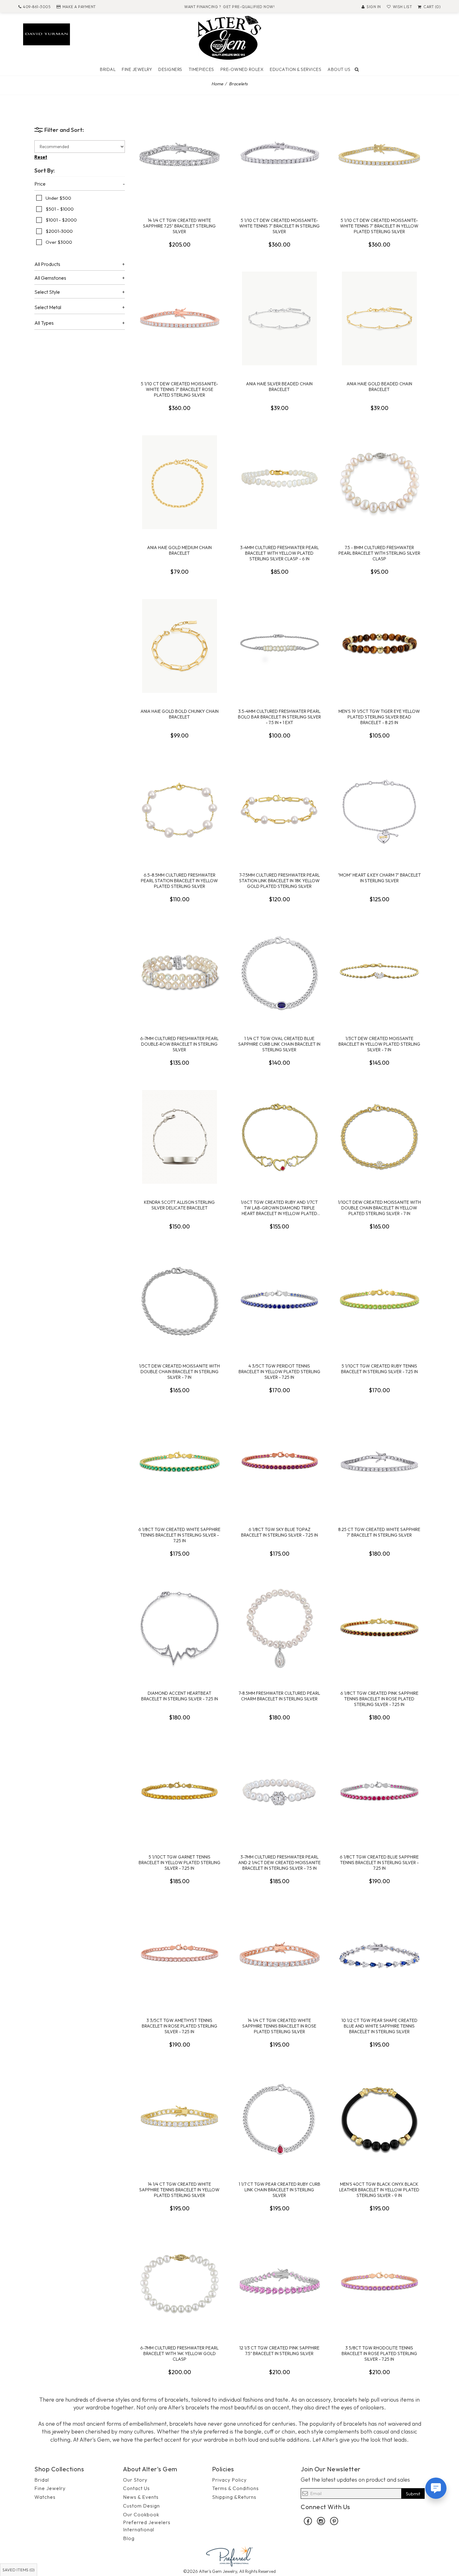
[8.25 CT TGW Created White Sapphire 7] (379, 1464)
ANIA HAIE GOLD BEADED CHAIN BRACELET (379, 387)
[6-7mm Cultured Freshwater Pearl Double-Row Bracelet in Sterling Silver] (180, 973)
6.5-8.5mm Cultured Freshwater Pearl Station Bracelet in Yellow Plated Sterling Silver (179, 881)
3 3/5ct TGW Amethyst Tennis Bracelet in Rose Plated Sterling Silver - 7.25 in (180, 2026)
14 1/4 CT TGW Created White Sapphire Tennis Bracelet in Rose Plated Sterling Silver (279, 2026)
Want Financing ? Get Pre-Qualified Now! (229, 7)
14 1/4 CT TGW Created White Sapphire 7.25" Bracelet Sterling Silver (179, 226)
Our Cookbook (141, 2514)
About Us (339, 69)
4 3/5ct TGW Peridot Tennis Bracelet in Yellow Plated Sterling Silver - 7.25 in (279, 1372)
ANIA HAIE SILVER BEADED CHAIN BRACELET (279, 387)
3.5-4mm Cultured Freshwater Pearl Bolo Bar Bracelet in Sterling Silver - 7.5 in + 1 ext (279, 717)
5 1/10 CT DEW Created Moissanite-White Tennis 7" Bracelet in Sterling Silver (279, 226)
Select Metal (48, 308)
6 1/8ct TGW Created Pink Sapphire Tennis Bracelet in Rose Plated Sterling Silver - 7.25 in (379, 1699)
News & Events (141, 2497)
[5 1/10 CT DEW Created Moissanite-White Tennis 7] (279, 155)
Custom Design (141, 2506)
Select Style (47, 292)
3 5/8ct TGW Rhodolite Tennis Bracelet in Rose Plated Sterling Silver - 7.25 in (379, 2353)
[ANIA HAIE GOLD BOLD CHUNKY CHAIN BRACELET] (180, 646)
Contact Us (136, 2488)
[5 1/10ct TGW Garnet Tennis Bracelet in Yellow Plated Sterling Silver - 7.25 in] (180, 1792)
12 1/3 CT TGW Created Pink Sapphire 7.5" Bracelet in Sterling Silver (279, 2351)
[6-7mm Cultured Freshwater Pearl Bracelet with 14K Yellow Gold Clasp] (180, 2283)
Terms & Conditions (235, 2488)
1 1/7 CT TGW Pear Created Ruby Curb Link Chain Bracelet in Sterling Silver (279, 2190)
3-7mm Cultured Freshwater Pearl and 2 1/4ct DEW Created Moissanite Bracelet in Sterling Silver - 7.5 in (279, 1863)
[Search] (357, 69)
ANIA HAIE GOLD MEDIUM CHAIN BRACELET (179, 550)
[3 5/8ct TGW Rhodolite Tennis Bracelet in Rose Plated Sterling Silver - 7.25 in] (379, 2283)
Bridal (108, 69)
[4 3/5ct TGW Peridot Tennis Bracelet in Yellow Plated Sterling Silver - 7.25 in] (279, 1301)
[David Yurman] (47, 34)
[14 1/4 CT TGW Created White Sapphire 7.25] (180, 155)
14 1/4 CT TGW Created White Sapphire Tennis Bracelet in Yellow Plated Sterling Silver (179, 2190)
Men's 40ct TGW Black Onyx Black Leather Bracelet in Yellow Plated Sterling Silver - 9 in (379, 2190)
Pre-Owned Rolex (242, 69)
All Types (44, 323)
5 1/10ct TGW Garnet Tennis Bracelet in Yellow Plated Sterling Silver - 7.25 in (180, 1863)
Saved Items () (19, 2570)
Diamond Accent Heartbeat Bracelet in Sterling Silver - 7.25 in (180, 1696)
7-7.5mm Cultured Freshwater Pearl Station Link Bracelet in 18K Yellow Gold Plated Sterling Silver (279, 881)
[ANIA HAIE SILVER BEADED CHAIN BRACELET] (279, 318)
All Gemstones (50, 278)
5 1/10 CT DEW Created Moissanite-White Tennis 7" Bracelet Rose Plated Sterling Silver (179, 389)
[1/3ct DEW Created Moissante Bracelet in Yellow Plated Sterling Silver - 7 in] (379, 973)
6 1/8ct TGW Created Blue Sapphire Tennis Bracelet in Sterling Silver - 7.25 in (379, 1863)
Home (217, 84)
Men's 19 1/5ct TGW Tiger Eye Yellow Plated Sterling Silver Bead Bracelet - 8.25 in (379, 717)
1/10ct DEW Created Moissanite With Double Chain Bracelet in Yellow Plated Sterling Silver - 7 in (379, 1208)
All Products (47, 264)
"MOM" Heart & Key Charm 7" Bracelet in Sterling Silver (379, 878)
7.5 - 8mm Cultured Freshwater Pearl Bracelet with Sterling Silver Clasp (379, 553)
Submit (413, 2494)
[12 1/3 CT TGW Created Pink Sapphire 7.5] (279, 2283)
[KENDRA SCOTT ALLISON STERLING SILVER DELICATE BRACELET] (180, 1137)
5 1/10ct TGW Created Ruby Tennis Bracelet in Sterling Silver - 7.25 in (379, 1369)
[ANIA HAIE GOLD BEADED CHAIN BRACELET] (379, 318)
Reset (41, 157)
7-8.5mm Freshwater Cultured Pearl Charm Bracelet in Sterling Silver (279, 1696)
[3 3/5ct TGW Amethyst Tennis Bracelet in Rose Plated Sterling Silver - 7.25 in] (180, 1955)
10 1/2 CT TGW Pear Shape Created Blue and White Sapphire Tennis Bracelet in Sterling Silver (379, 2026)
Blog (129, 2538)
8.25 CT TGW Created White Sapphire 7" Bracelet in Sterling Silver (379, 1532)
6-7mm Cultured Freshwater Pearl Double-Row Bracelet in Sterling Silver (179, 1044)
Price (40, 184)
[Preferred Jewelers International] (230, 2556)
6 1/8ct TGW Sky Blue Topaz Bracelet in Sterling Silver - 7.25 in (279, 1532)
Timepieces (201, 69)
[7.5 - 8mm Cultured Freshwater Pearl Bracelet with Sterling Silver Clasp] (379, 482)
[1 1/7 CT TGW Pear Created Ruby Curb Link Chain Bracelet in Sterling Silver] (279, 2119)
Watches (45, 2497)
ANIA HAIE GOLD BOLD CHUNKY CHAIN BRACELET (180, 714)
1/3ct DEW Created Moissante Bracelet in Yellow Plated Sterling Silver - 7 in (379, 1044)
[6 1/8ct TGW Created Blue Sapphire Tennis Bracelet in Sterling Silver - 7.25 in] (379, 1792)
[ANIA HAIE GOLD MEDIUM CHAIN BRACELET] (180, 482)
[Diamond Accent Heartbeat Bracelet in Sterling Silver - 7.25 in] (180, 1628)
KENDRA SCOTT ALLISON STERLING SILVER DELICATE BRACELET (179, 1205)
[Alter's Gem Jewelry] (230, 37)
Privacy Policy (229, 2480)
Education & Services (296, 69)
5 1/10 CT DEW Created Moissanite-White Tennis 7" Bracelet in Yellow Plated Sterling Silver (379, 226)
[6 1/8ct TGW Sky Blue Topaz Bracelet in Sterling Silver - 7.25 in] (279, 1464)
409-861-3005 (37, 7)
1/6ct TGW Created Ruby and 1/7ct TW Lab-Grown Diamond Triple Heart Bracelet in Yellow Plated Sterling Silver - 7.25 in (279, 1208)
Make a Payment (79, 7)
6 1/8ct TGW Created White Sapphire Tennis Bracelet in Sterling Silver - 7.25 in (179, 1535)
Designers (170, 69)
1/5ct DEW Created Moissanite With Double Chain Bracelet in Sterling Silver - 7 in (179, 1372)
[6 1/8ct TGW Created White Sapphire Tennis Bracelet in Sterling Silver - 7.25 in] (180, 1464)
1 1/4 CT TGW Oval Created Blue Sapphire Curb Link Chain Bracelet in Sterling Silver (279, 1044)
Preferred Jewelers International (147, 2526)
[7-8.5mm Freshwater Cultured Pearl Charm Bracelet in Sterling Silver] (279, 1628)
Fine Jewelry (137, 69)
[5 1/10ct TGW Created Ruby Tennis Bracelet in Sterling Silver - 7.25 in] (379, 1301)
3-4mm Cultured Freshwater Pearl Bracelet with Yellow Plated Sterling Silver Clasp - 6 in (279, 553)
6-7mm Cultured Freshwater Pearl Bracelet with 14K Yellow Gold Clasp (179, 2353)
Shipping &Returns (234, 2497)
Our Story (135, 2480)
